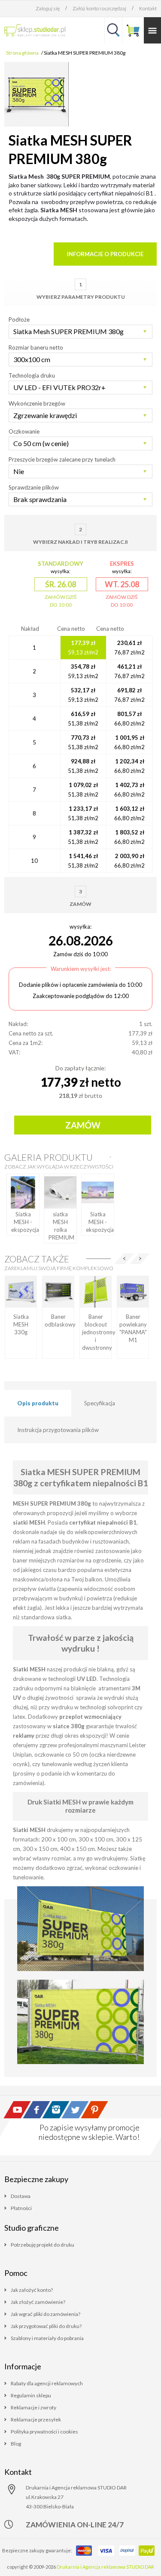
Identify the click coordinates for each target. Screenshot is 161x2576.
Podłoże (19, 319)
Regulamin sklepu (31, 2395)
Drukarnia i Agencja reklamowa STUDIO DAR (105, 2567)
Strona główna (22, 53)
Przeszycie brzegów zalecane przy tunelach (62, 459)
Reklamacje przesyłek (36, 2419)
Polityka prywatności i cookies (44, 2432)
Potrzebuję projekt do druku (43, 2245)
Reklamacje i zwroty (33, 2407)
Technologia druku (32, 375)
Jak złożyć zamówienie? (38, 2302)
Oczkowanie (24, 431)
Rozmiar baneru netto (36, 347)
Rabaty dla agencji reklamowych (47, 2383)
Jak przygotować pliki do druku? (46, 2326)
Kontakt (148, 8)
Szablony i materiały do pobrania (47, 2338)
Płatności (21, 2208)
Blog (16, 2444)
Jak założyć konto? (32, 2290)
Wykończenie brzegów (37, 403)
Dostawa (21, 2196)
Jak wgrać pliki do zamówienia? (46, 2314)
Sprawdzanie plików (34, 487)
